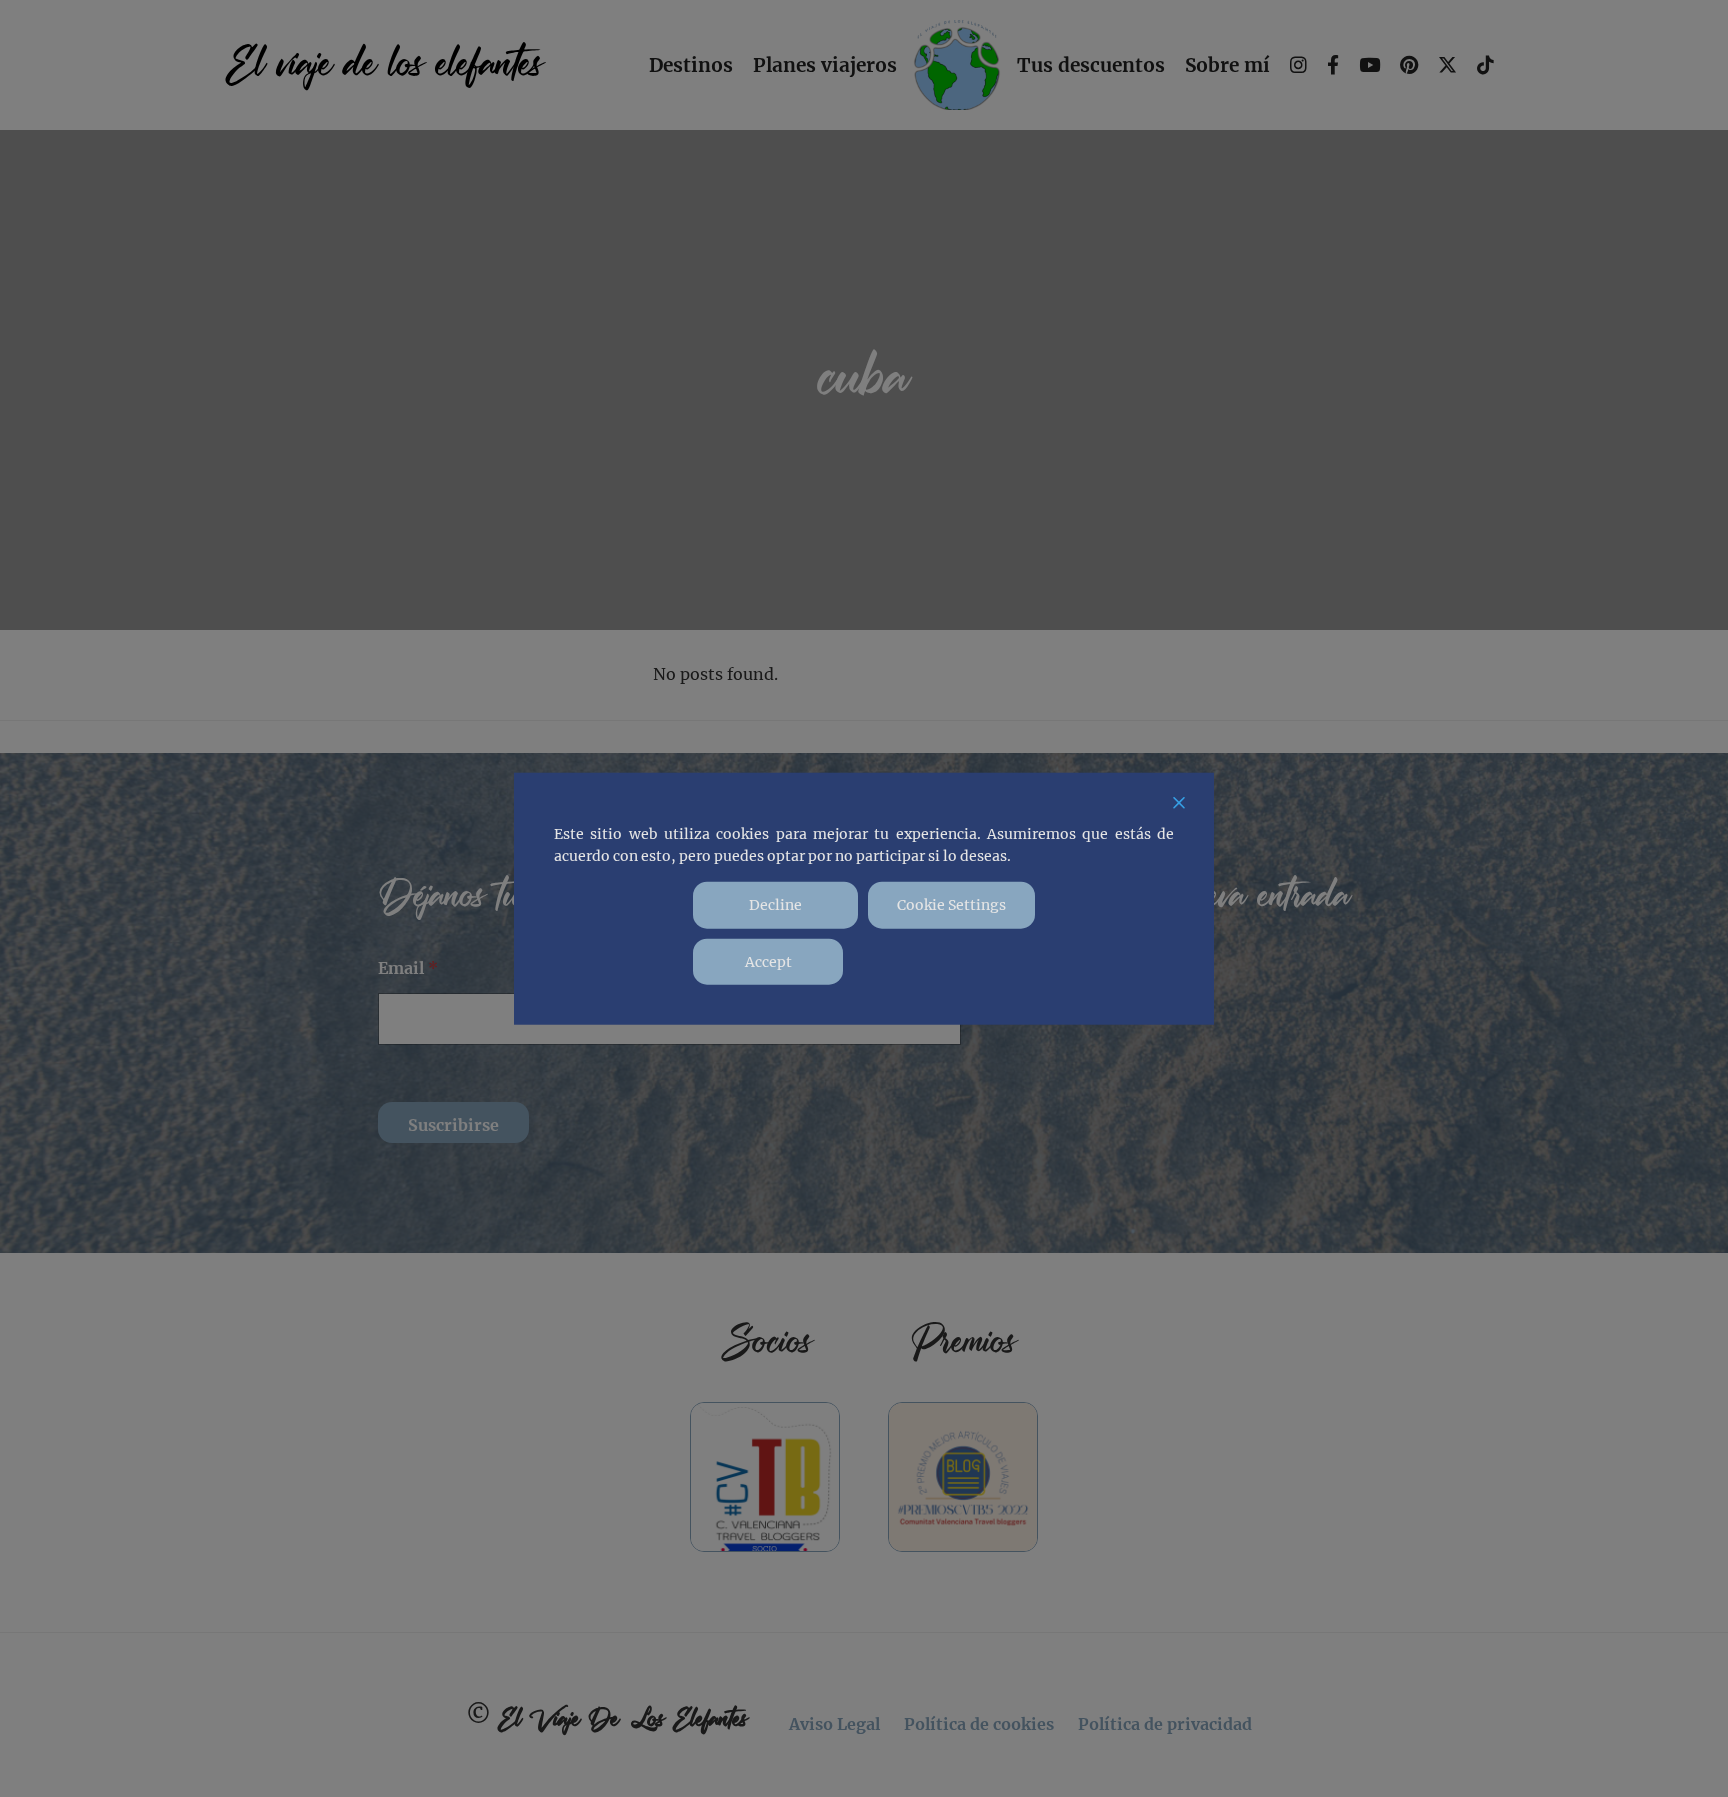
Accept (768, 961)
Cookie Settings (951, 905)
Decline (775, 905)
